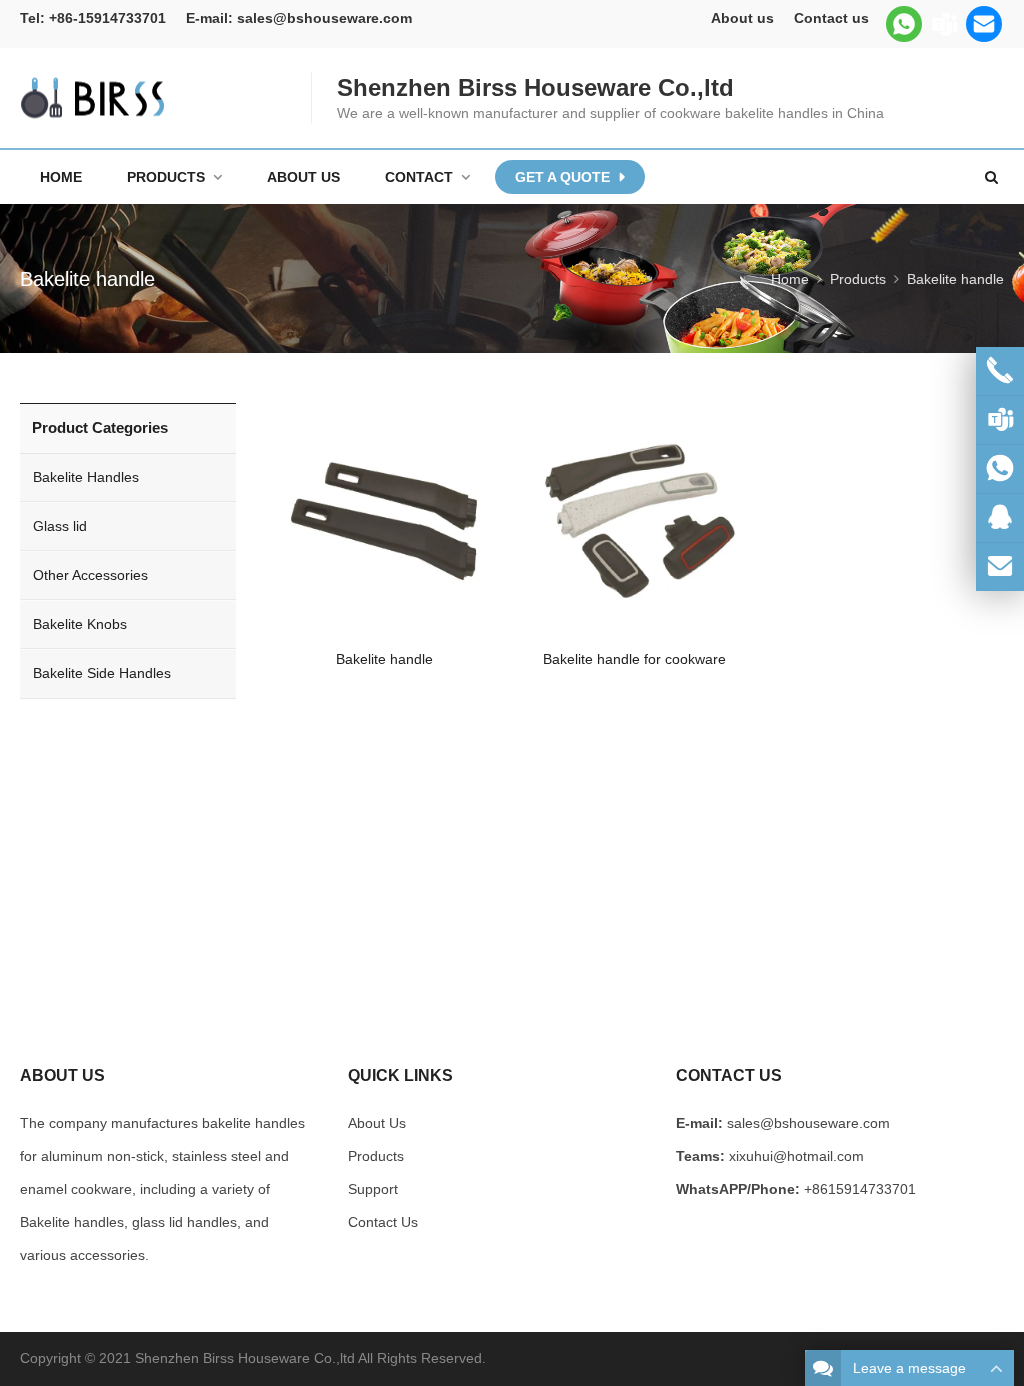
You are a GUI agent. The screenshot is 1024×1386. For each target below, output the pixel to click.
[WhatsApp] (904, 24)
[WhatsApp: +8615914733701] (1000, 469)
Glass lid (60, 526)
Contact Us (383, 1222)
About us (742, 18)
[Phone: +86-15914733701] (1000, 371)
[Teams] (944, 24)
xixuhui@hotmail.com (796, 1156)
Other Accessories (90, 575)
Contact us (831, 18)
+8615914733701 (860, 1189)
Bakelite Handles (86, 477)
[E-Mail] (984, 24)
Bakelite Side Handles (102, 673)
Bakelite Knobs (80, 624)
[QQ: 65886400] (1000, 518)
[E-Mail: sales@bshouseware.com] (1000, 567)
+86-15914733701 (107, 18)
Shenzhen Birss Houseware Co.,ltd (245, 1358)
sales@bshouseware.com (324, 18)
